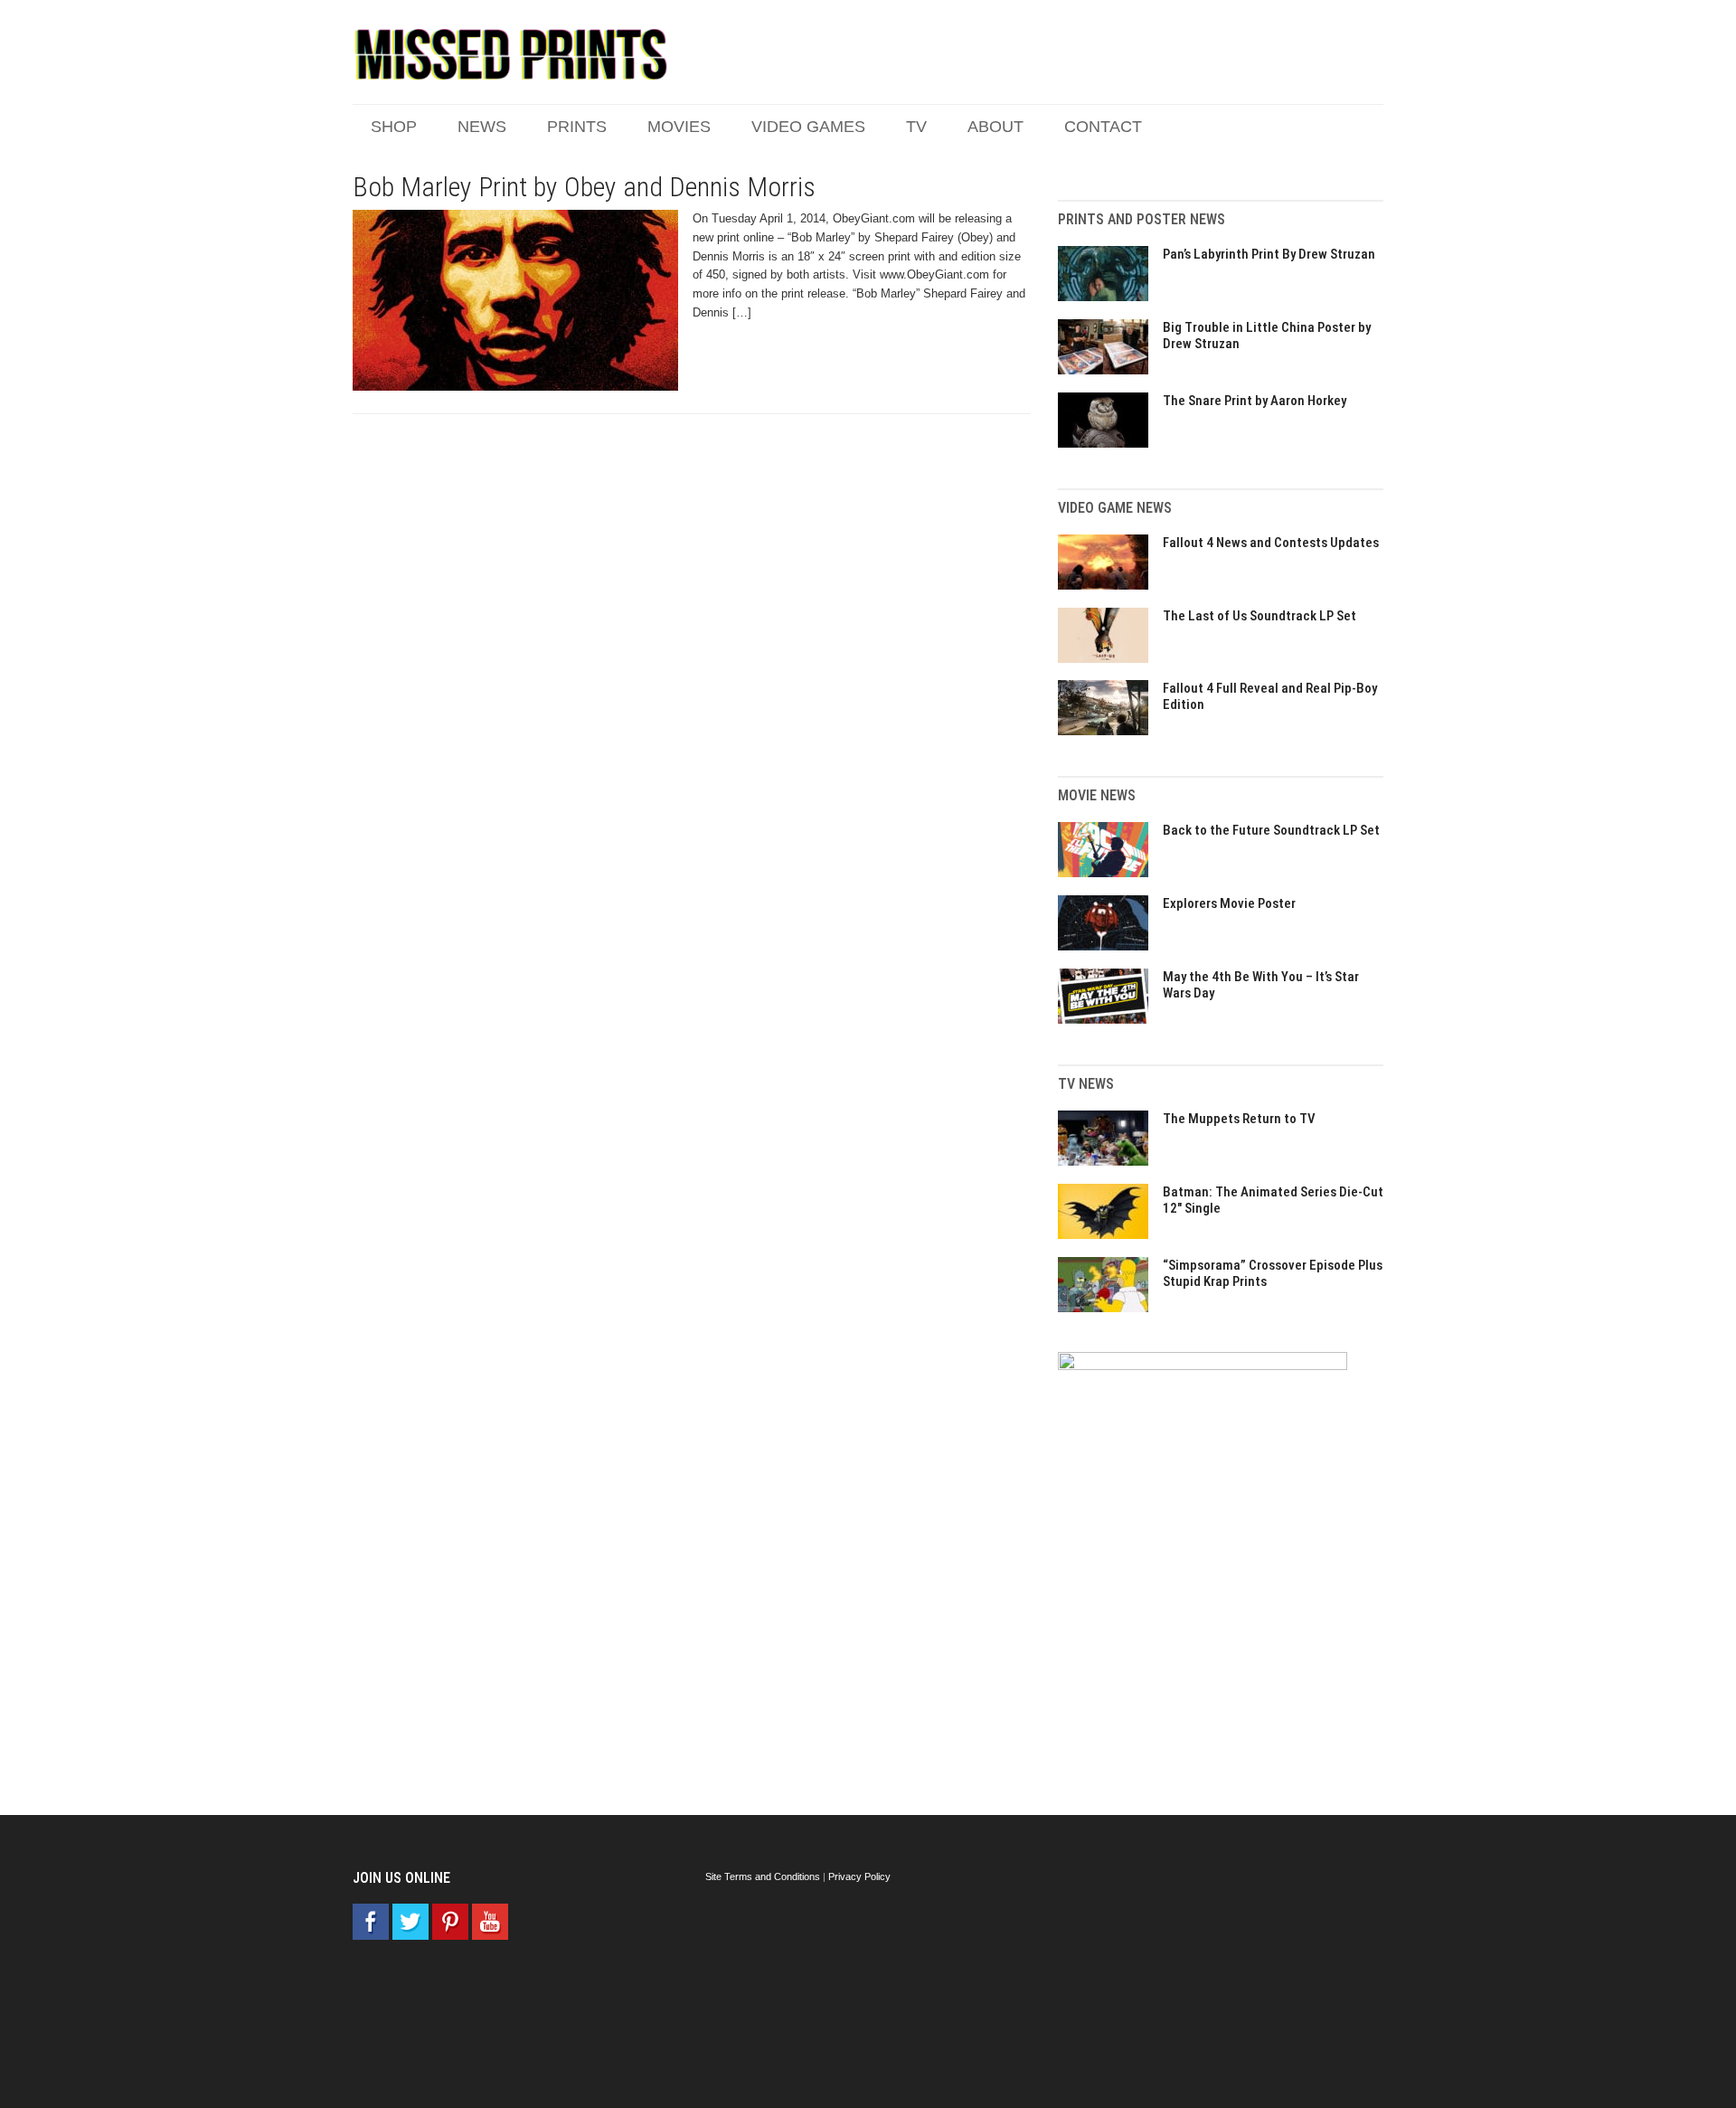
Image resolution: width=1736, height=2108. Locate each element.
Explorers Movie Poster (1229, 903)
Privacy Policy (859, 1876)
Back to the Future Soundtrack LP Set (1271, 830)
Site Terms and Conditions (763, 1876)
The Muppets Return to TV (1239, 1119)
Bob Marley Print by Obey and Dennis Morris (584, 187)
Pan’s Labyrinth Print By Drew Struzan (1269, 254)
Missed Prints (511, 54)
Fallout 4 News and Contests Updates (1271, 543)
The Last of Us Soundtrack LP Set (1260, 616)
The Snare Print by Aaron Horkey (1255, 401)
